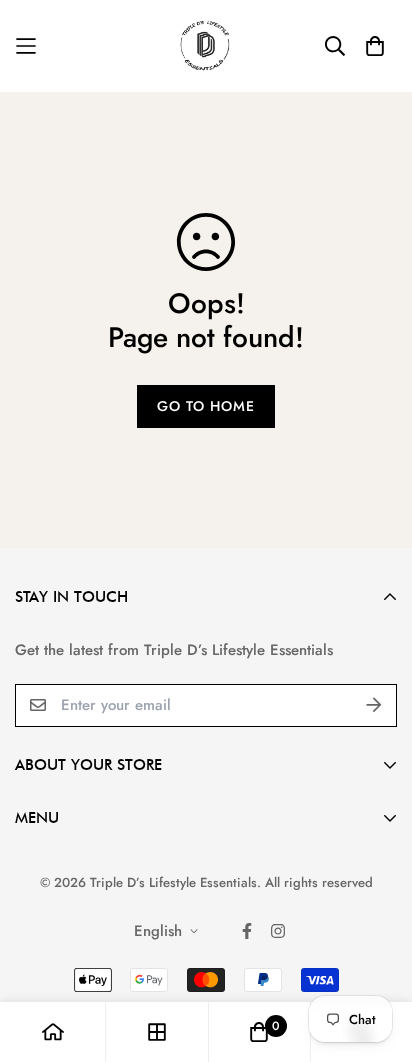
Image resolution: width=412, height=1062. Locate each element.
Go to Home (206, 406)
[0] (259, 1032)
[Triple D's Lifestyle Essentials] (206, 46)
